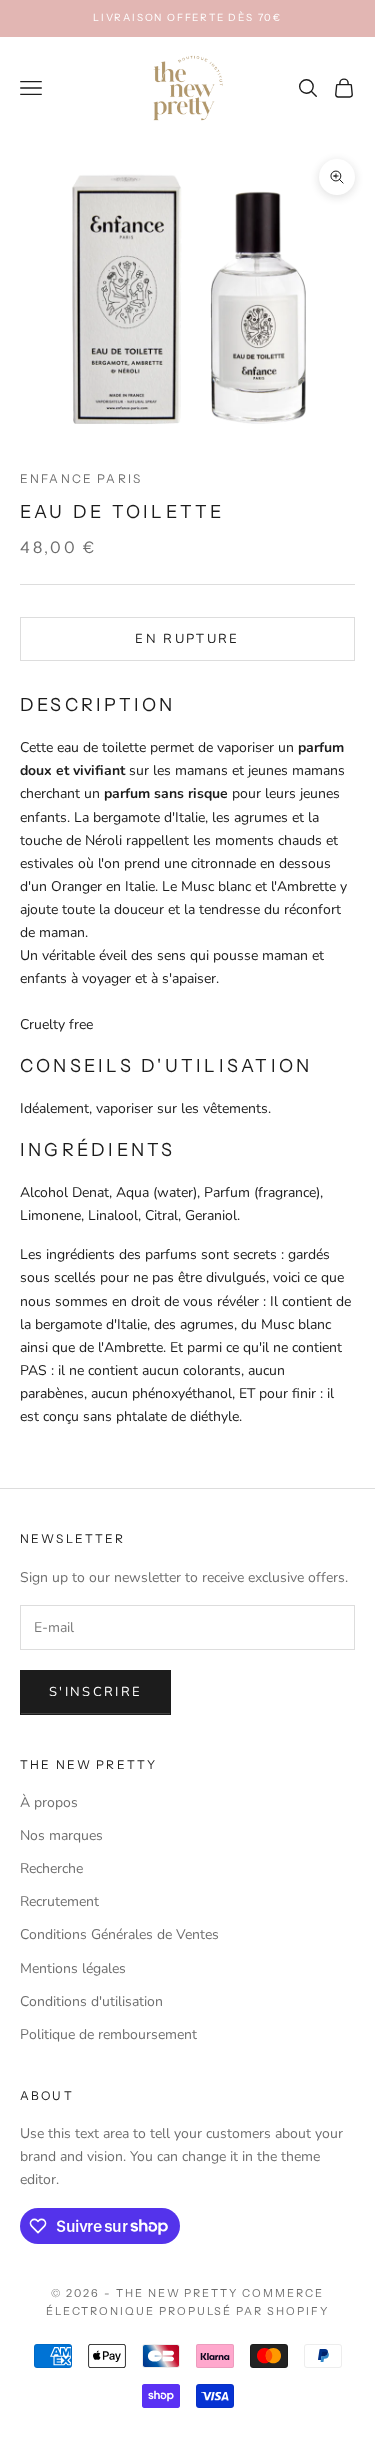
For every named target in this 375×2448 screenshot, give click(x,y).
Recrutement (59, 1901)
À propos (49, 1802)
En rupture (187, 639)
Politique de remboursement (108, 2034)
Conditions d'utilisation (91, 2001)
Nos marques (61, 1835)
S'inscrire (95, 1692)
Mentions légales (73, 1968)
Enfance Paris (81, 478)
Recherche (51, 1868)
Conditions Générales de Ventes (119, 1934)
